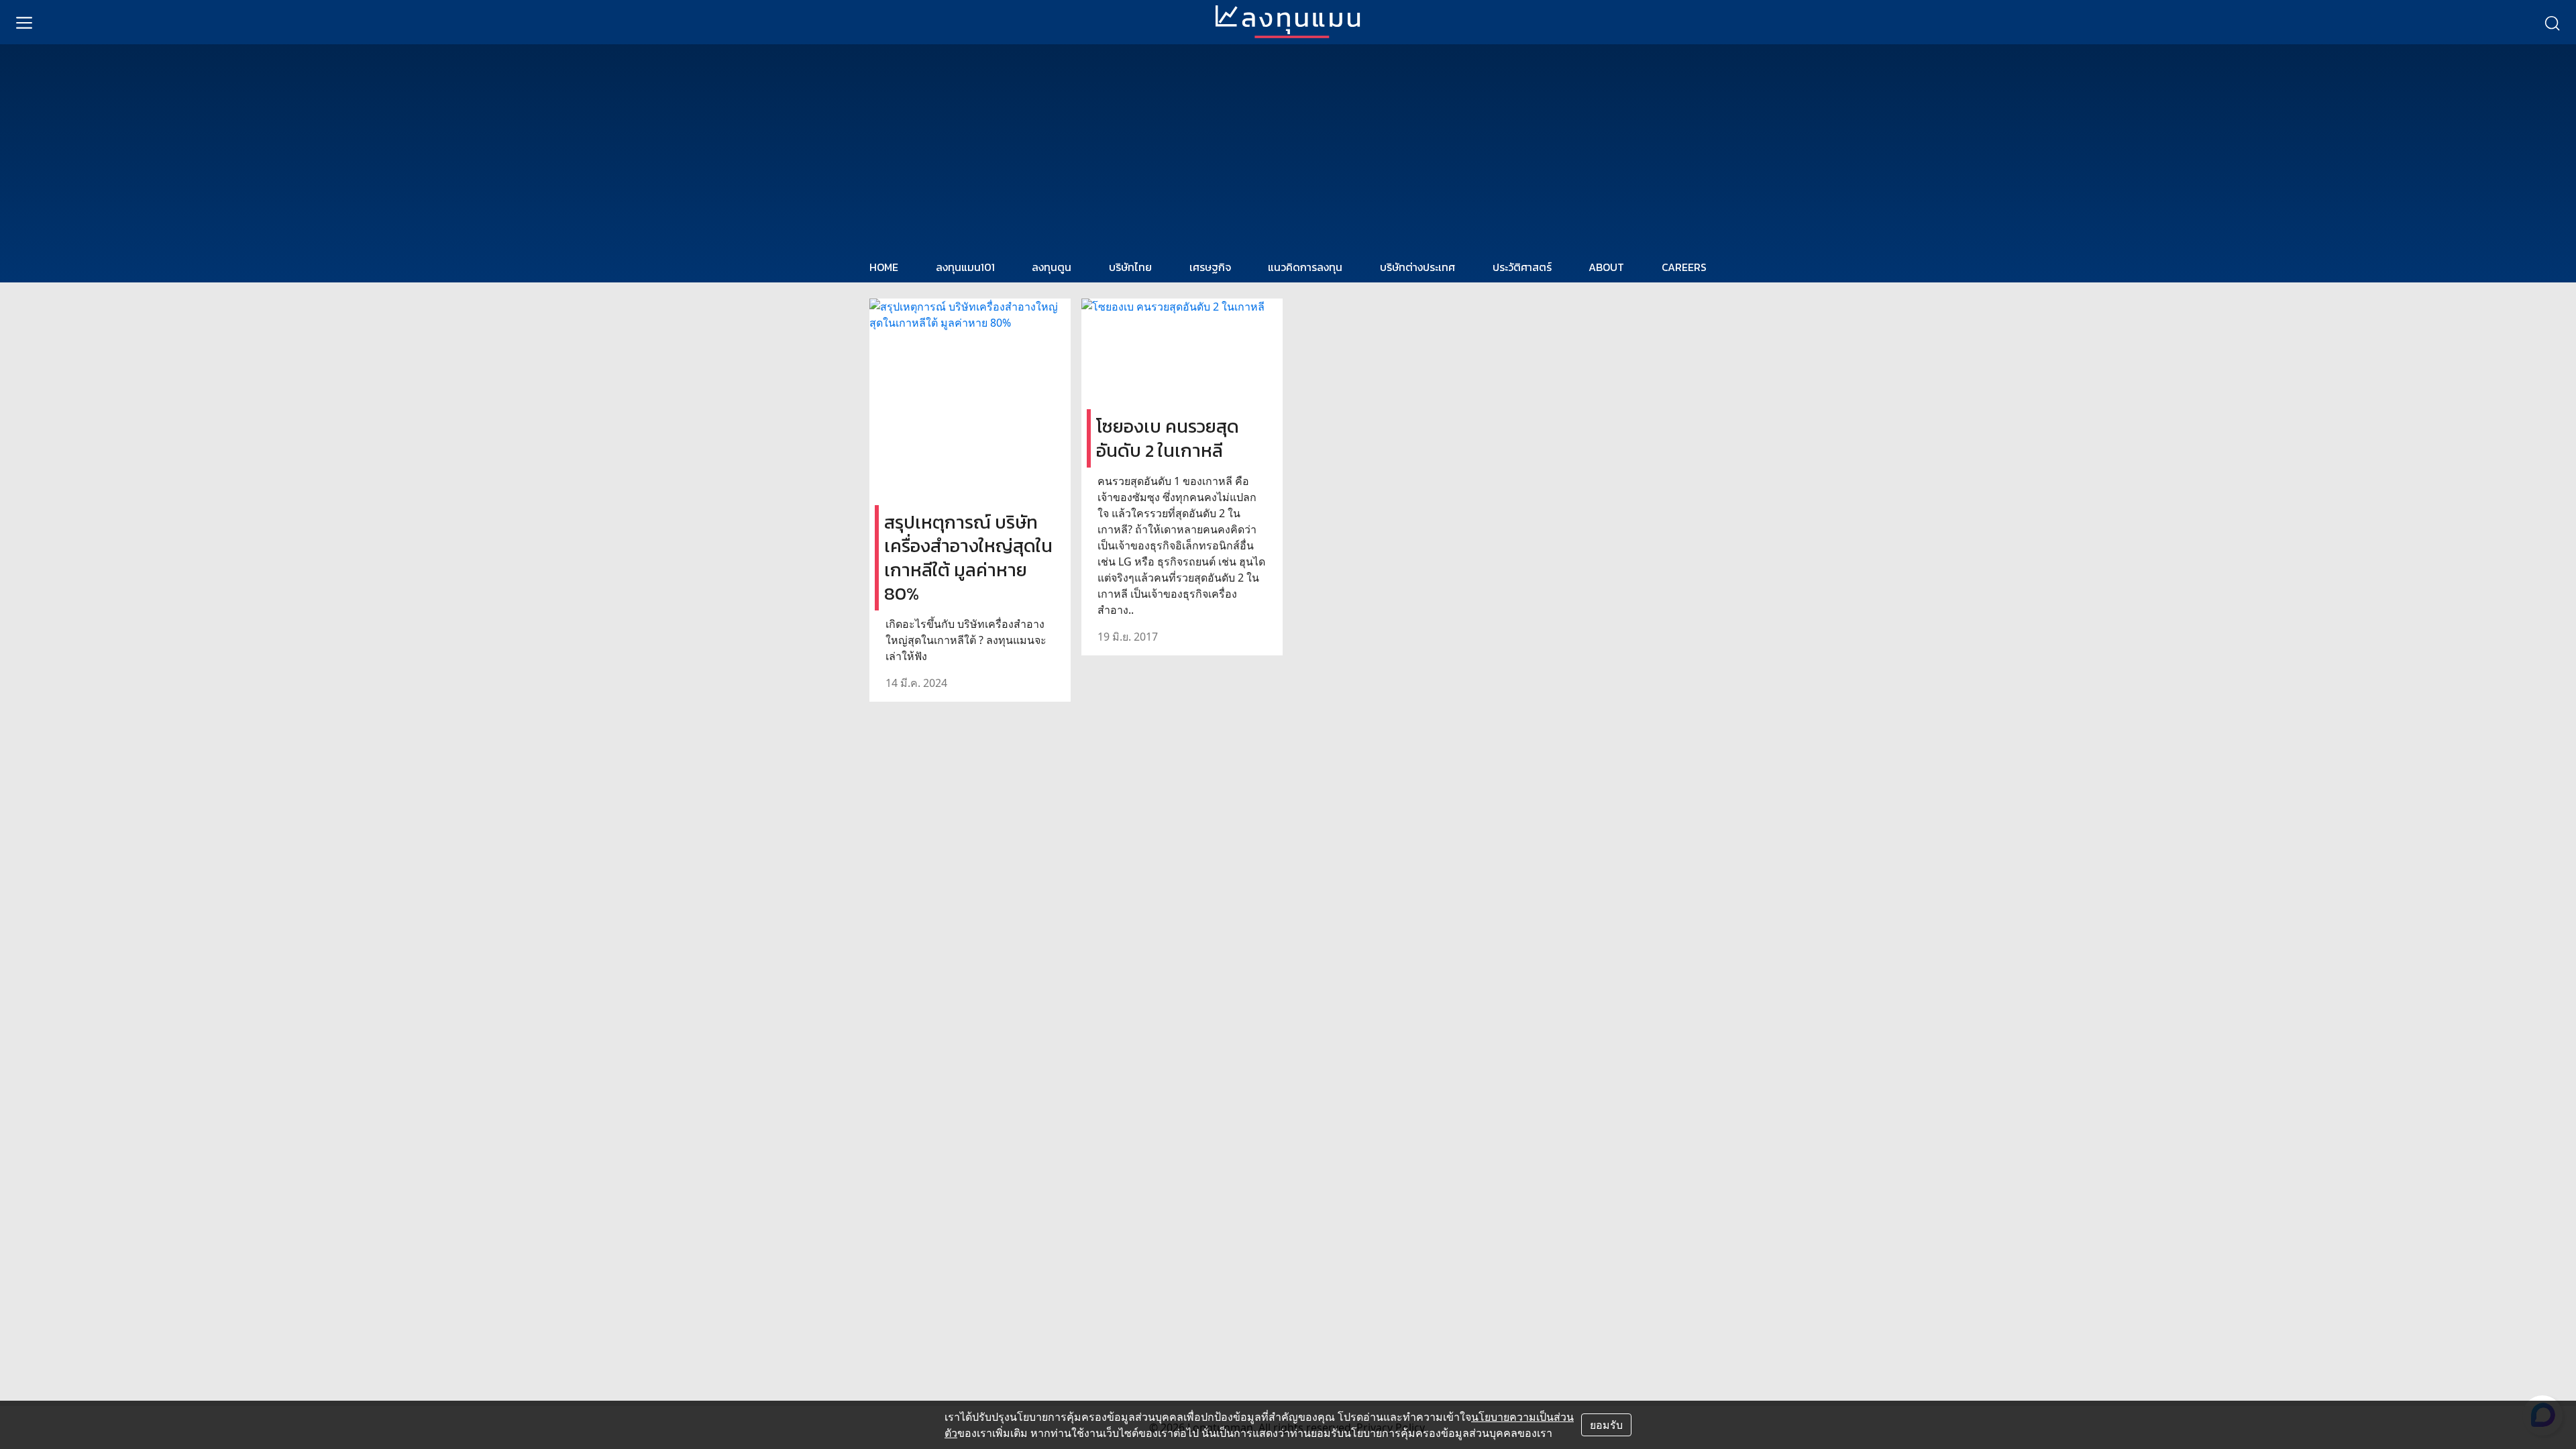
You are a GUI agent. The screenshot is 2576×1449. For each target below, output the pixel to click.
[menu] (24, 22)
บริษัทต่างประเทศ (1417, 267)
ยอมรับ (1606, 1425)
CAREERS (1684, 267)
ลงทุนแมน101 (965, 267)
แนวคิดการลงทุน (1305, 267)
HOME (884, 267)
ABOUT (1606, 267)
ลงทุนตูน (1052, 267)
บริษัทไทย (1130, 267)
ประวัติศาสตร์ (1522, 267)
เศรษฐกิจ (1210, 267)
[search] (2552, 22)
